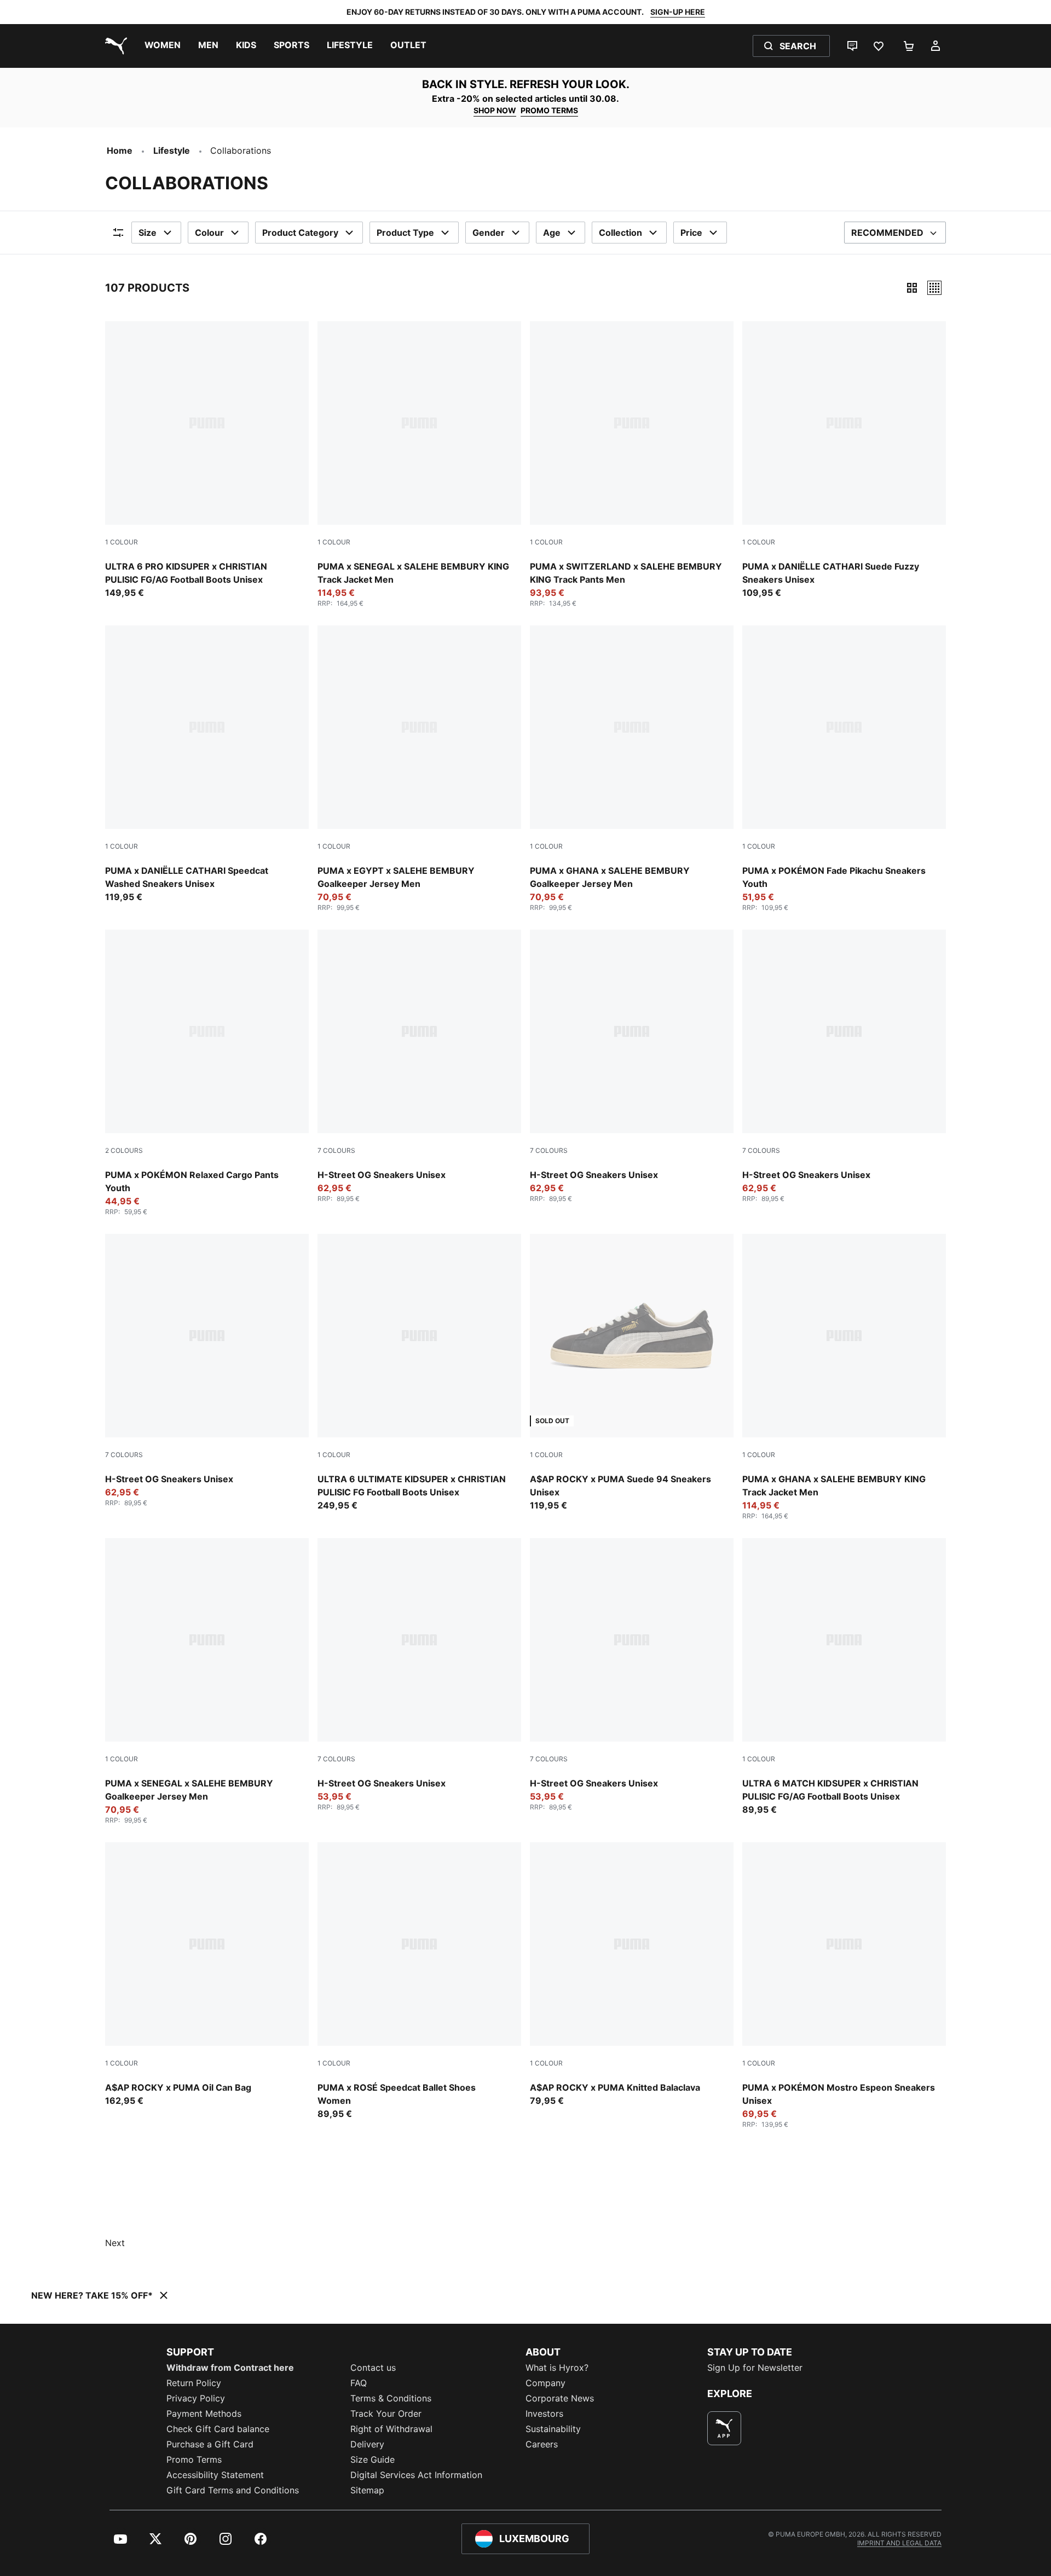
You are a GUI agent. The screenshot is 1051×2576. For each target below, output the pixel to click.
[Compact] (912, 288)
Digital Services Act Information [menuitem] (416, 2475)
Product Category (300, 233)
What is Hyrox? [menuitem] (557, 2368)
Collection (620, 233)
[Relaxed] (934, 288)
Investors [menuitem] (544, 2413)
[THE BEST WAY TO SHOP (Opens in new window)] (724, 2428)
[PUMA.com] (114, 46)
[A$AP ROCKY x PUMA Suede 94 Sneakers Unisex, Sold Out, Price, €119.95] (632, 1373)
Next (115, 2243)
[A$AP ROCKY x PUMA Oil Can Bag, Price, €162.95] (207, 1975)
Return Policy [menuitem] (194, 2383)
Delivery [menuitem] (367, 2444)
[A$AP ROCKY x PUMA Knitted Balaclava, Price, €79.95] (632, 1975)
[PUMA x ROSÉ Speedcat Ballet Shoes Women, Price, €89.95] (419, 1981)
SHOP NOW (495, 110)
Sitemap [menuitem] (367, 2490)
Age (552, 233)
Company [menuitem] (545, 2383)
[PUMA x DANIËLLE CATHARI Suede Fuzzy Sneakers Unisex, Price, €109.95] (844, 460)
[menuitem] (163, 46)
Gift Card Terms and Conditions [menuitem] (233, 2490)
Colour (209, 233)
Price (691, 233)
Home (120, 150)
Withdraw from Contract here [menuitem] (230, 2368)
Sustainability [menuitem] (553, 2429)
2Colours (124, 1150)
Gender (489, 233)
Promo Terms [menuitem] (194, 2459)
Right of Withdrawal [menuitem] (391, 2429)
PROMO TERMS (549, 110)
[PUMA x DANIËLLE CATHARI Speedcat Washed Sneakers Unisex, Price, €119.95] (207, 764)
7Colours (336, 1150)
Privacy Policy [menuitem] (196, 2398)
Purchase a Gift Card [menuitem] (210, 2444)
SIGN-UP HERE (678, 12)
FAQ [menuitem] (359, 2383)
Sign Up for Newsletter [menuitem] (755, 2368)
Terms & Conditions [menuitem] (391, 2398)
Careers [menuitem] (542, 2444)
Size (148, 233)
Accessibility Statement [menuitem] (215, 2475)
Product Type (405, 233)
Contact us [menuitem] (373, 2368)
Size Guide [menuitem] (373, 2459)
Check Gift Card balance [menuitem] (218, 2429)
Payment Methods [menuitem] (204, 2413)
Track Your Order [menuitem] (386, 2413)
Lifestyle (172, 150)
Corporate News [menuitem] (560, 2398)
